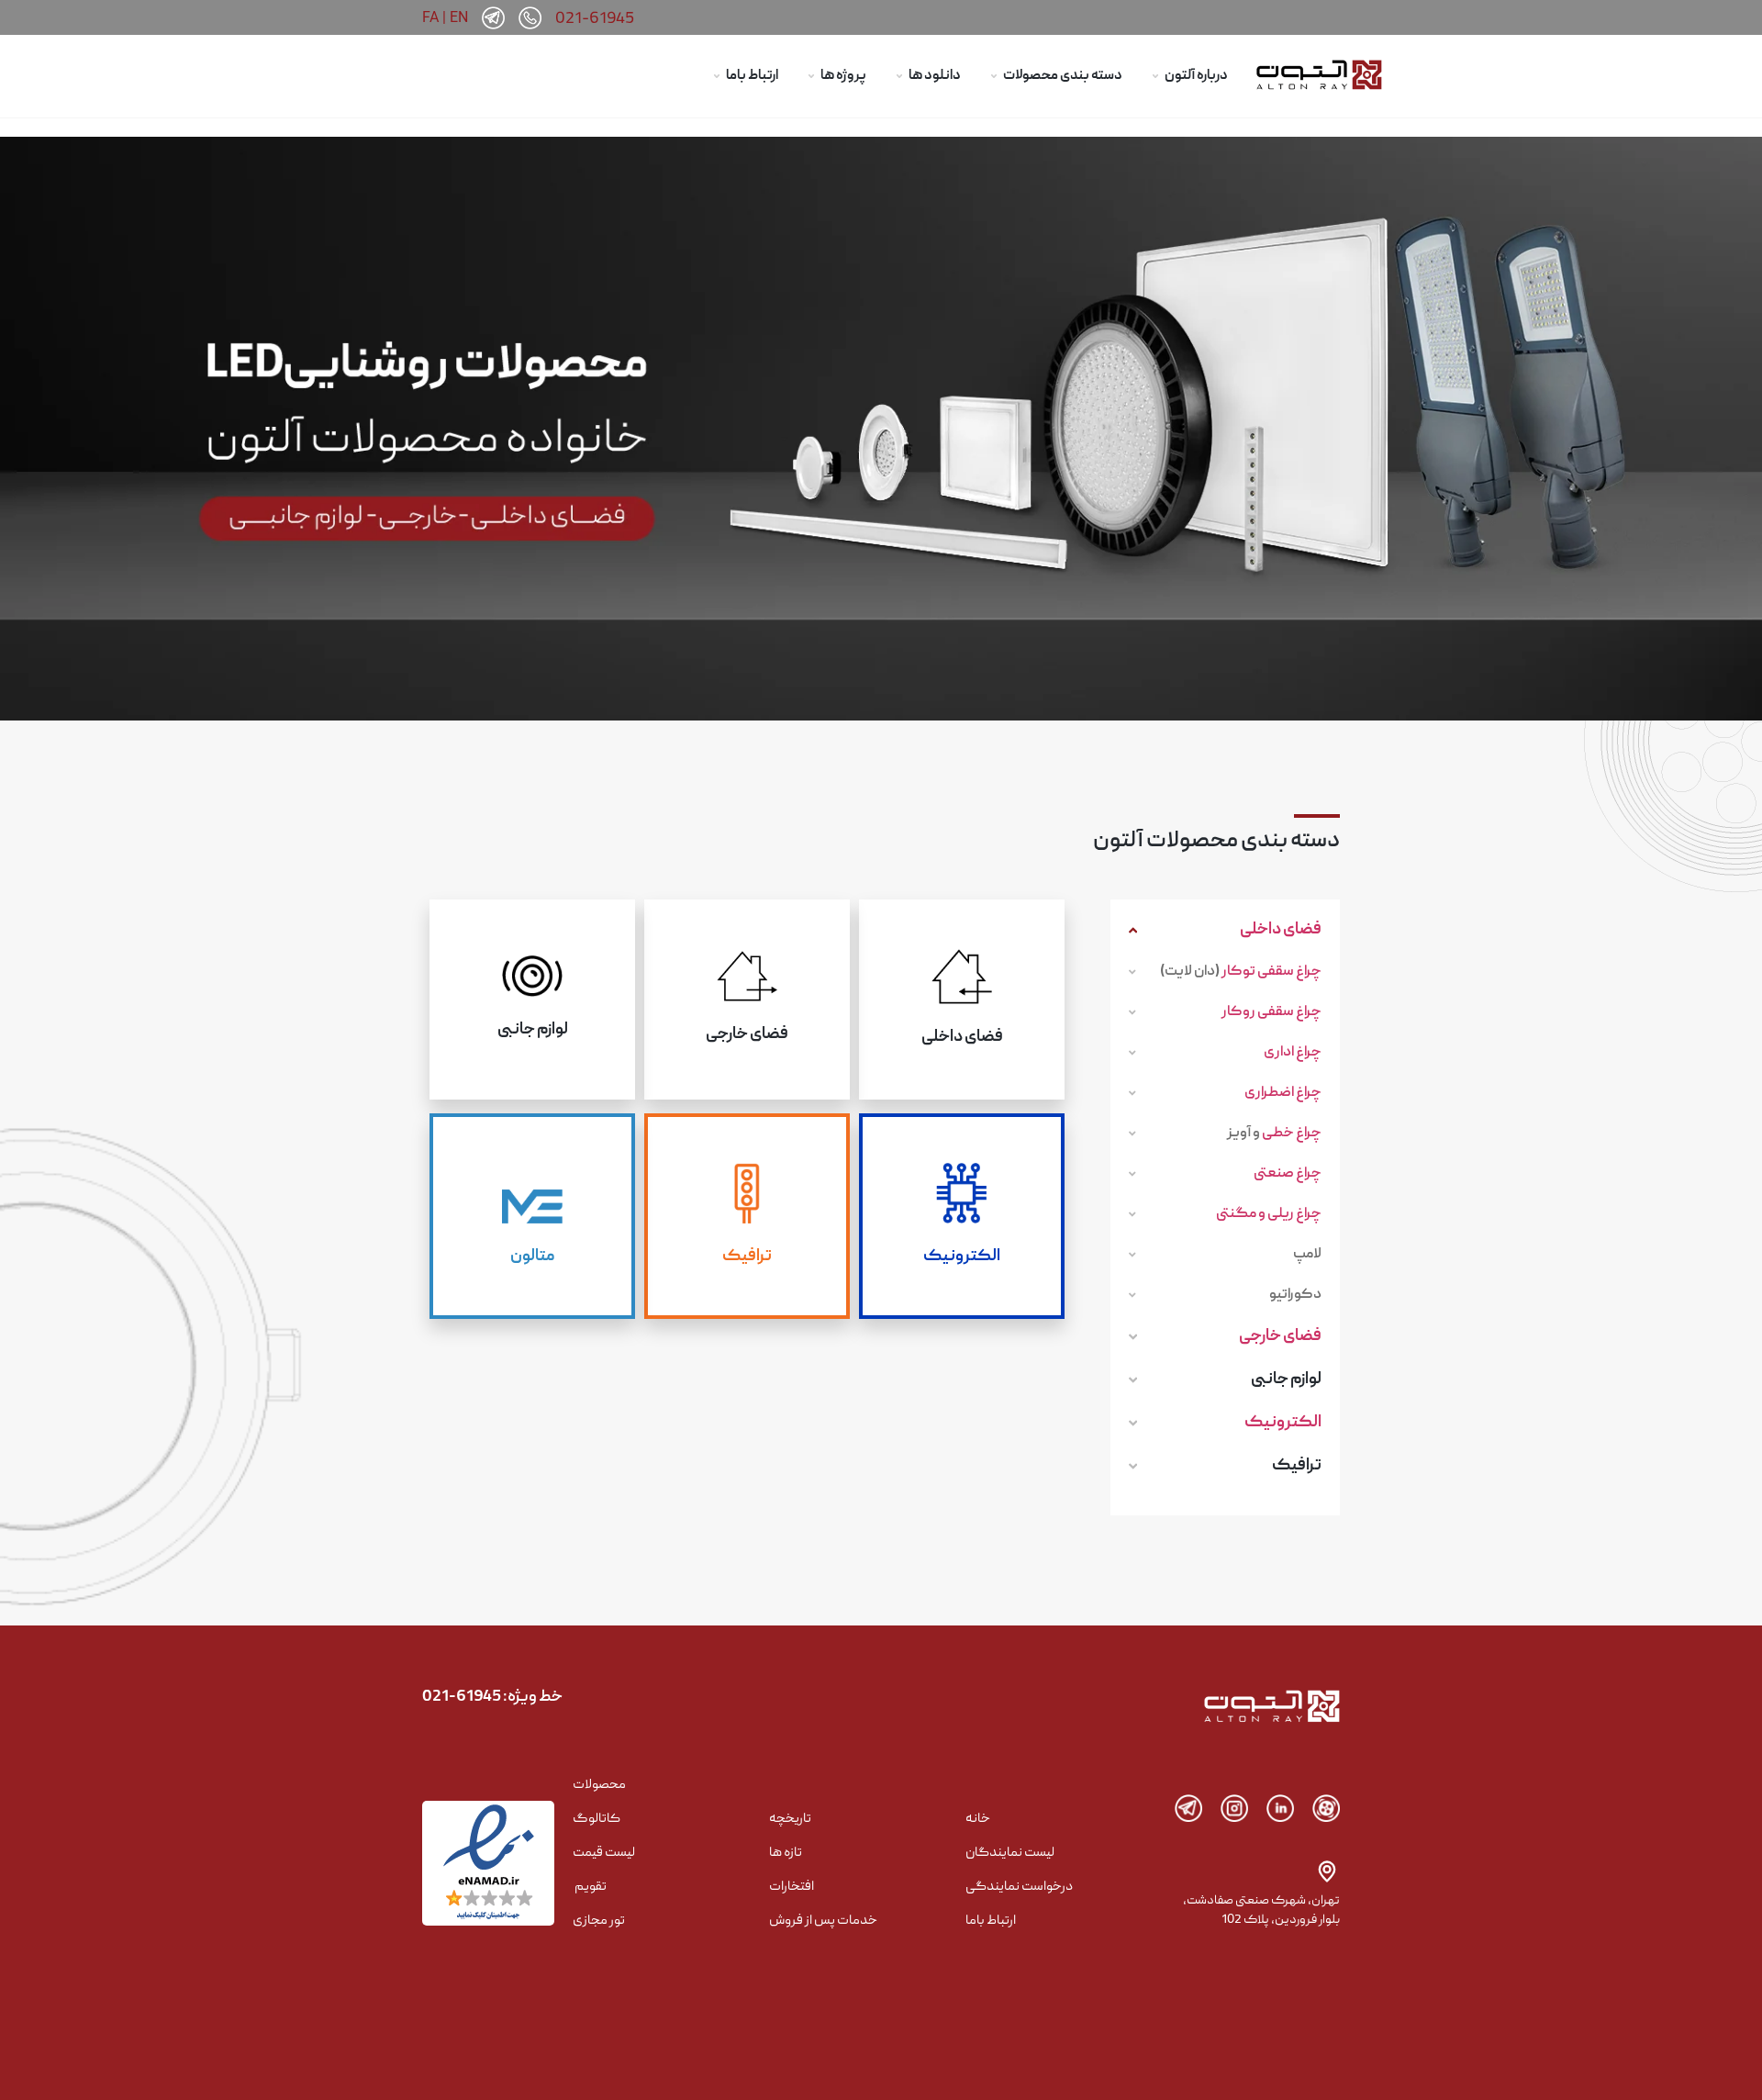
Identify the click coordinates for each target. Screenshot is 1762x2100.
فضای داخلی (1281, 930)
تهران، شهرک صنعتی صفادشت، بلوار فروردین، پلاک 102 (1261, 1910)
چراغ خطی (1292, 1134)
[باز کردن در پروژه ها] (811, 77)
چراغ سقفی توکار (1271, 972)
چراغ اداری (1293, 1053)
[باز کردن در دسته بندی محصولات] (994, 77)
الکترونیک (1283, 1423)
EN (459, 17)
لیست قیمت (604, 1853)
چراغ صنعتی (1288, 1174)
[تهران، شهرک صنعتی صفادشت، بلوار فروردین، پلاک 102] (1327, 1871)
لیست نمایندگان (1010, 1853)
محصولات (599, 1785)
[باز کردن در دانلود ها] (899, 77)
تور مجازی (599, 1921)
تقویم (591, 1887)
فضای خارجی (1280, 1337)
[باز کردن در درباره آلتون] (1155, 77)
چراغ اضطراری (1283, 1093)
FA (430, 17)
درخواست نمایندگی (1019, 1887)
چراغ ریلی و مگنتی (1269, 1214)
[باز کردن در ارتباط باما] (717, 77)
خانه (978, 1819)
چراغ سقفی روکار (1271, 1012)
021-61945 (595, 20)
